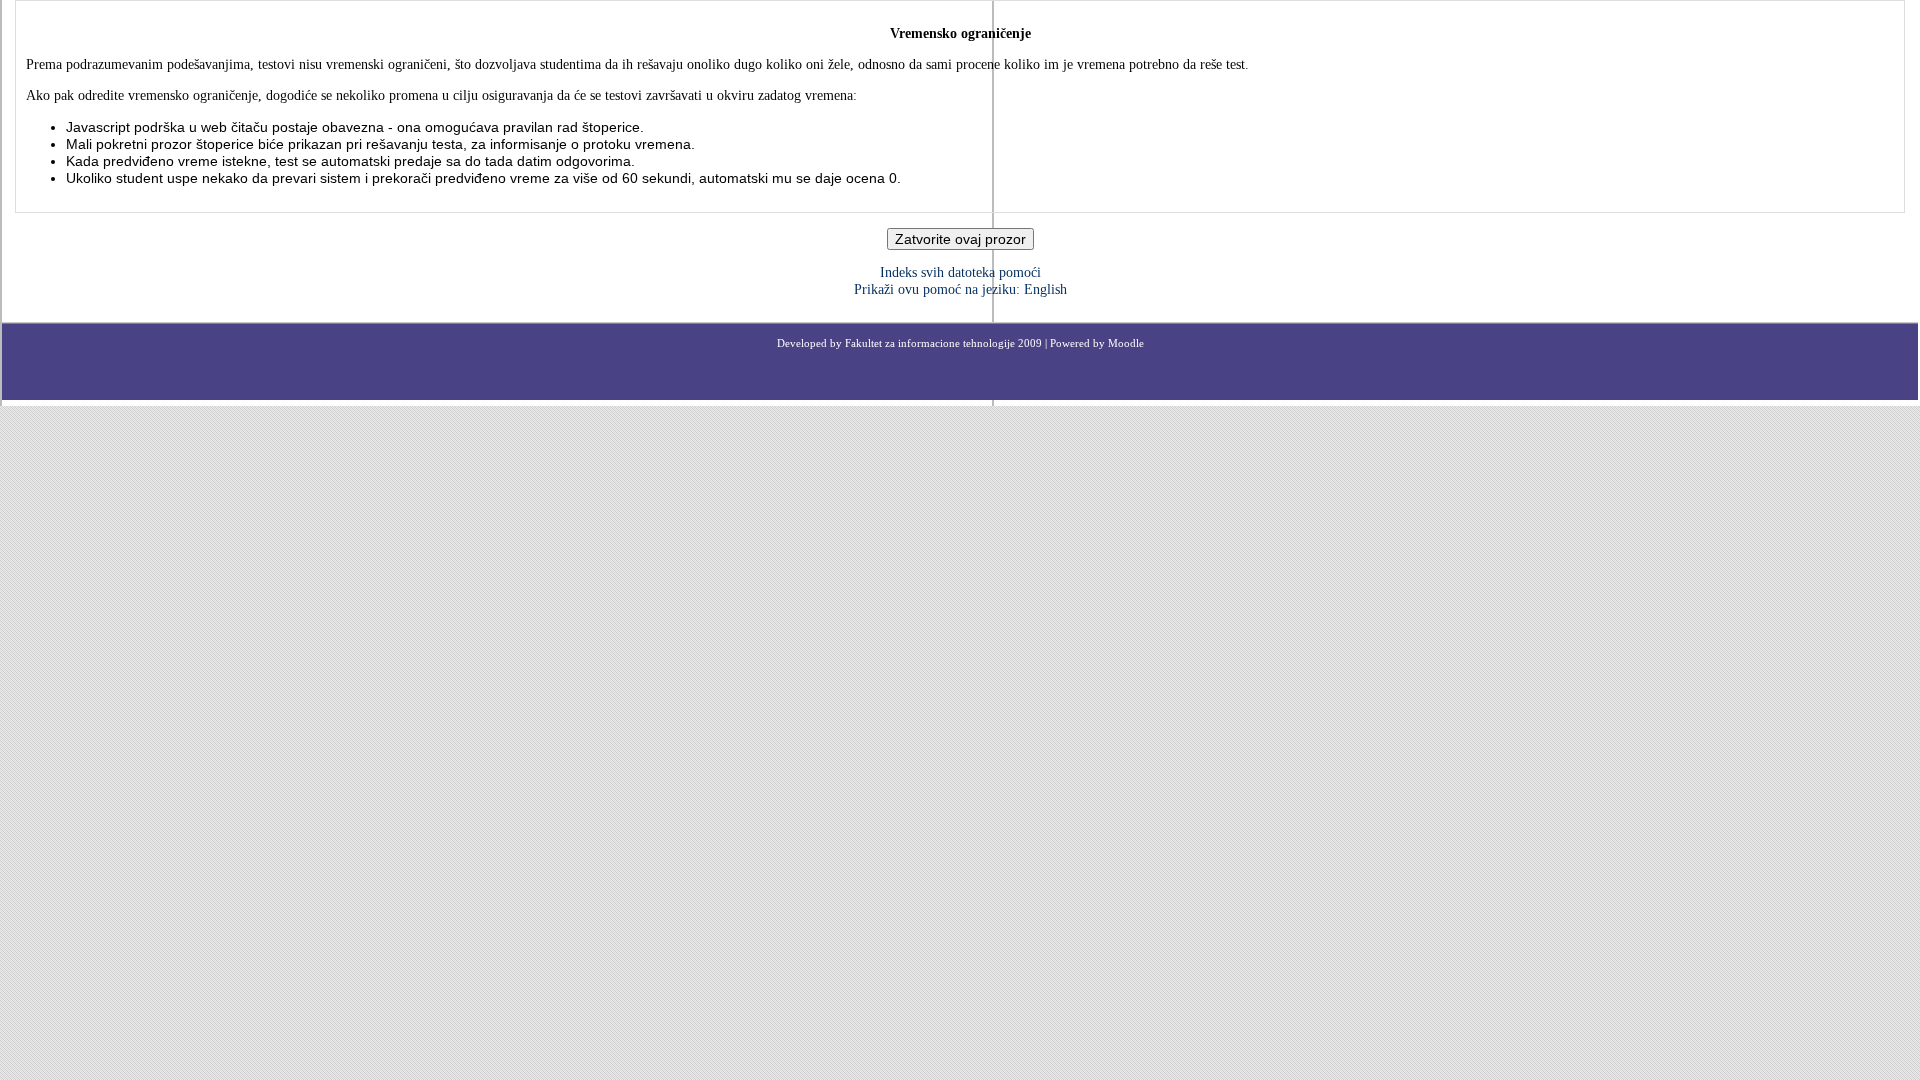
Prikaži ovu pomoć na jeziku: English (960, 289)
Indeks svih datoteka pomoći (960, 272)
